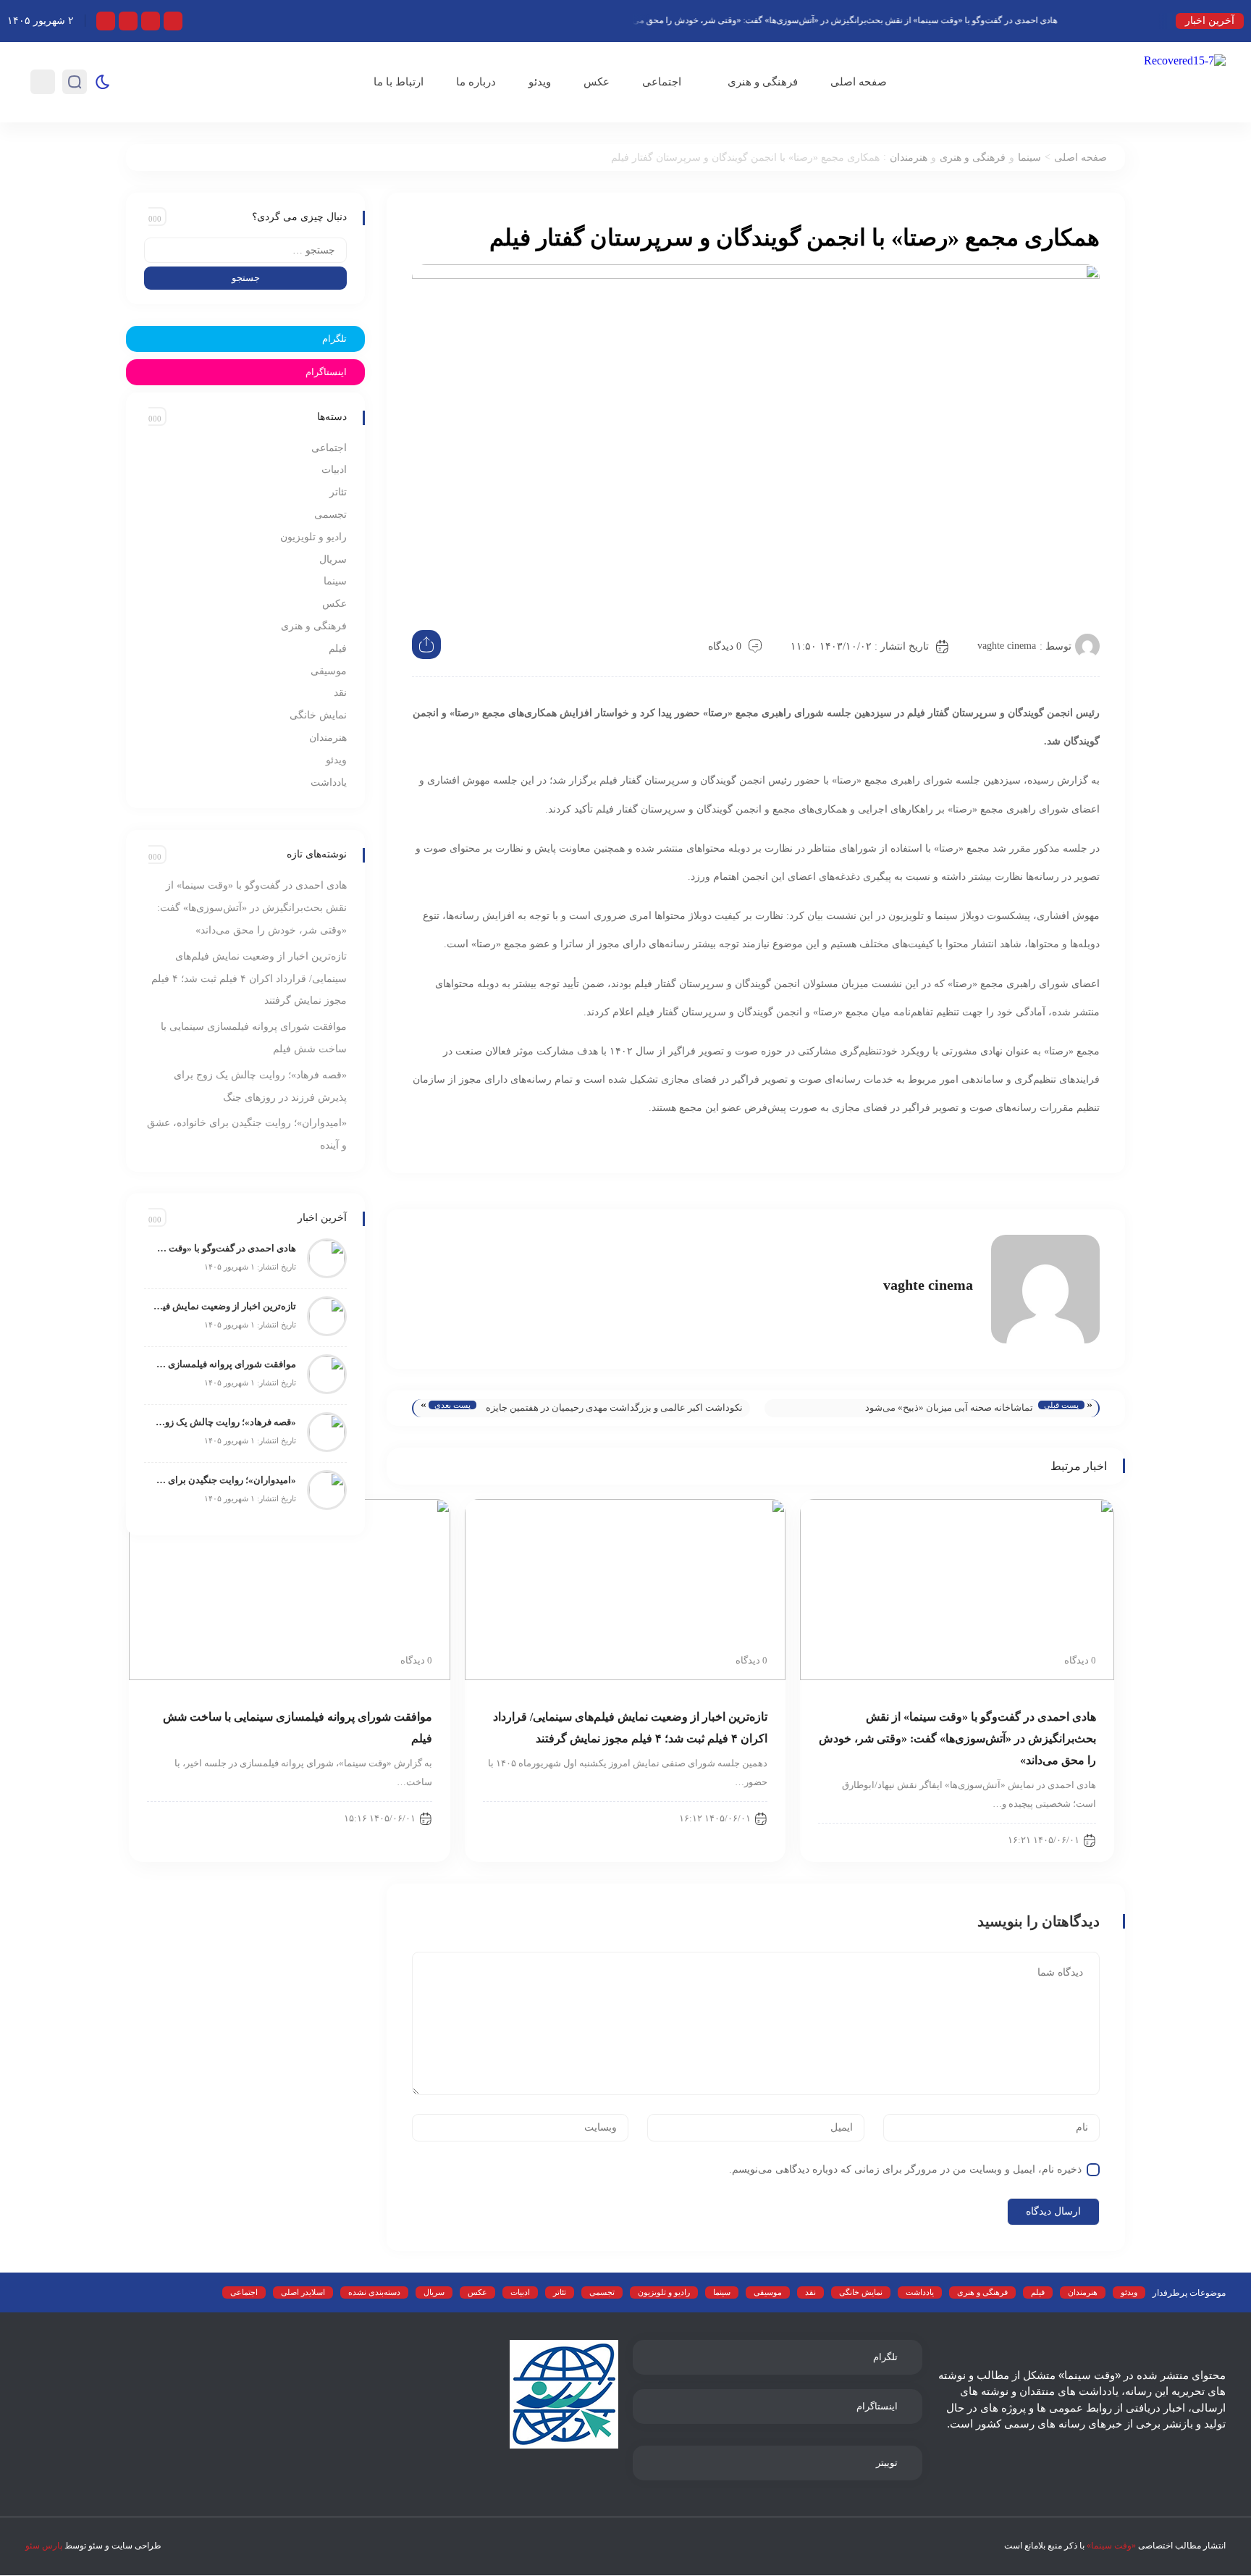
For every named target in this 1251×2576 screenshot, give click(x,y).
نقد (340, 693)
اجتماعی (662, 82)
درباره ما (476, 82)
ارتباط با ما (399, 82)
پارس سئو (44, 2546)
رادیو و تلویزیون (313, 537)
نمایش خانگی (318, 715)
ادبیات (334, 470)
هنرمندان (909, 158)
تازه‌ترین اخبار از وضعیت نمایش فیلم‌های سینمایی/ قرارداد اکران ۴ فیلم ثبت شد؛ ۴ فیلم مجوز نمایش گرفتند (249, 979)
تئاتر (338, 492)
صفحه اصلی (859, 82)
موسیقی (329, 671)
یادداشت (329, 783)
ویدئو (540, 82)
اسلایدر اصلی (303, 2292)
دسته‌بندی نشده (374, 2292)
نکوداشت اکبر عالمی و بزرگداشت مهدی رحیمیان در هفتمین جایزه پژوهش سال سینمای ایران (614, 1410)
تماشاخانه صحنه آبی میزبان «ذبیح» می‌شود (949, 1407)
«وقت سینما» (1111, 2546)
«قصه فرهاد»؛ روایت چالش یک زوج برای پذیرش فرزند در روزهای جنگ (224, 1422)
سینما (1029, 158)
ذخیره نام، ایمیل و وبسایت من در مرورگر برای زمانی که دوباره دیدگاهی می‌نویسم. (905, 2169)
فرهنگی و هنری (763, 82)
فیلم (338, 649)
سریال (333, 559)
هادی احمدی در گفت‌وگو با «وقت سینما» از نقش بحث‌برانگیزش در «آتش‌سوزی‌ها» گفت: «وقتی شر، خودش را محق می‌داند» (872, 20)
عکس (597, 82)
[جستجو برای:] (245, 250)
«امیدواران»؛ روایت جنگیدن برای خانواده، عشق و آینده (224, 1480)
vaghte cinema (1007, 646)
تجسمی (330, 515)
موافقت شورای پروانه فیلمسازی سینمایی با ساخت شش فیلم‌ (224, 1364)
